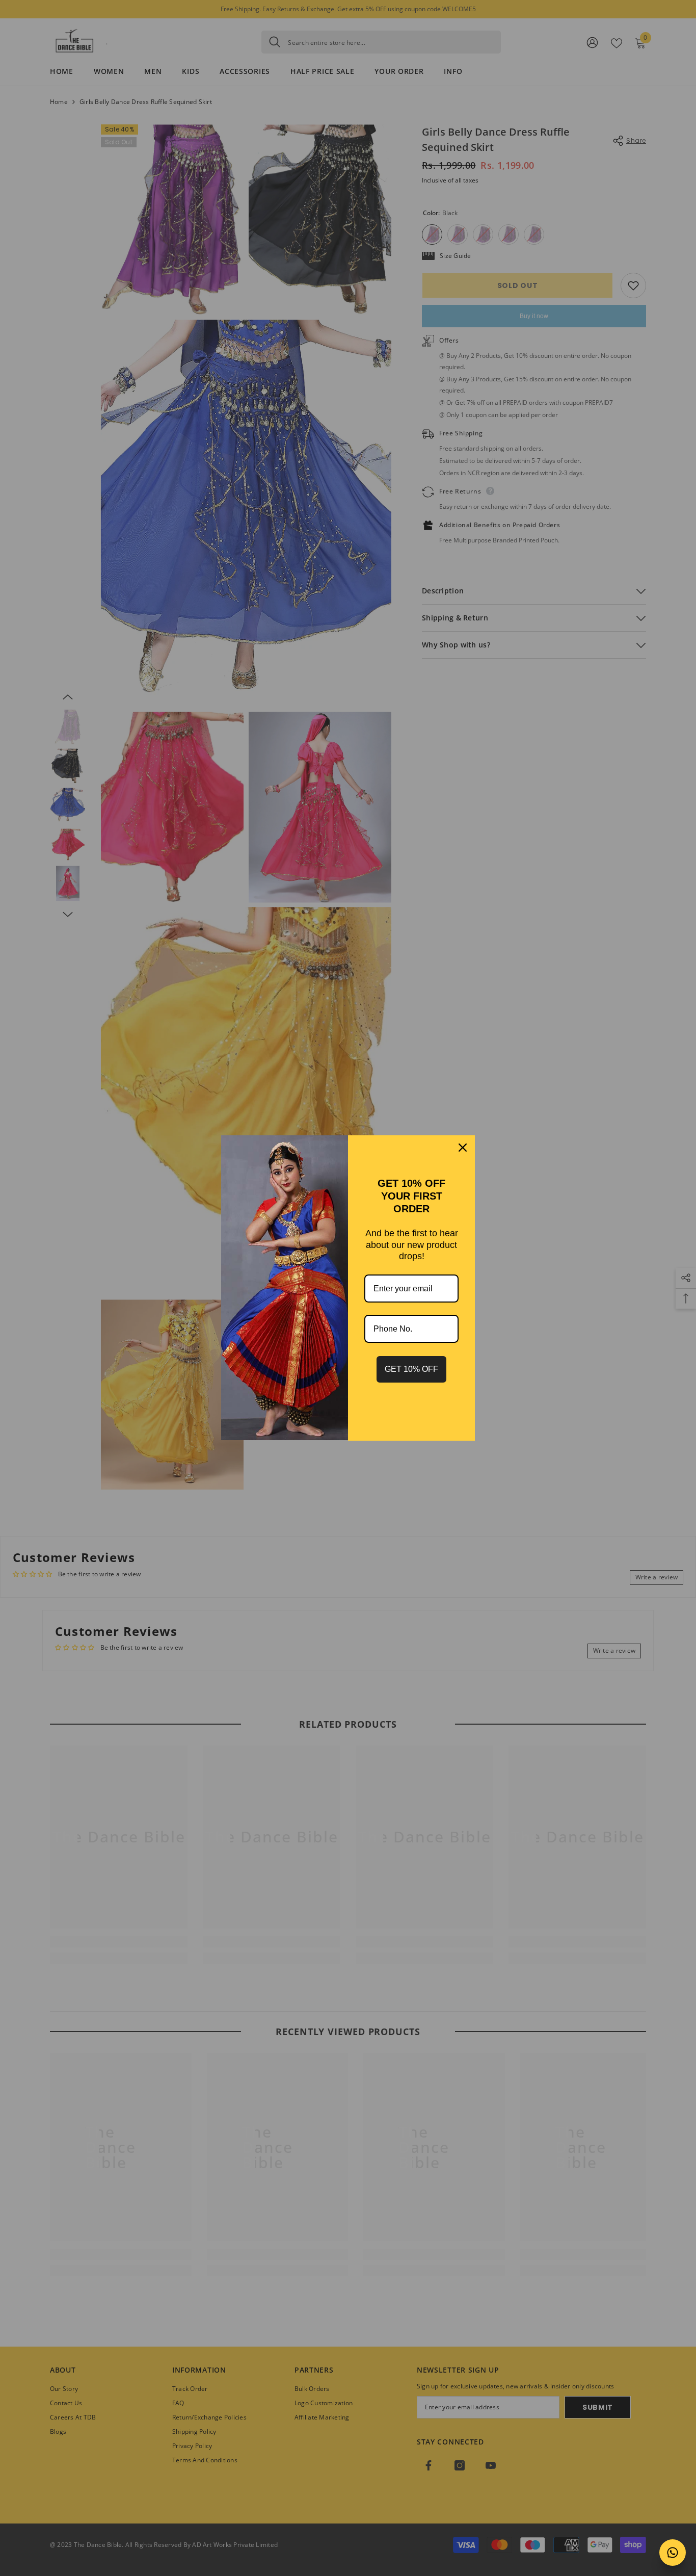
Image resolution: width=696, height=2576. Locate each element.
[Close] (463, 1148)
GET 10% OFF (411, 1369)
